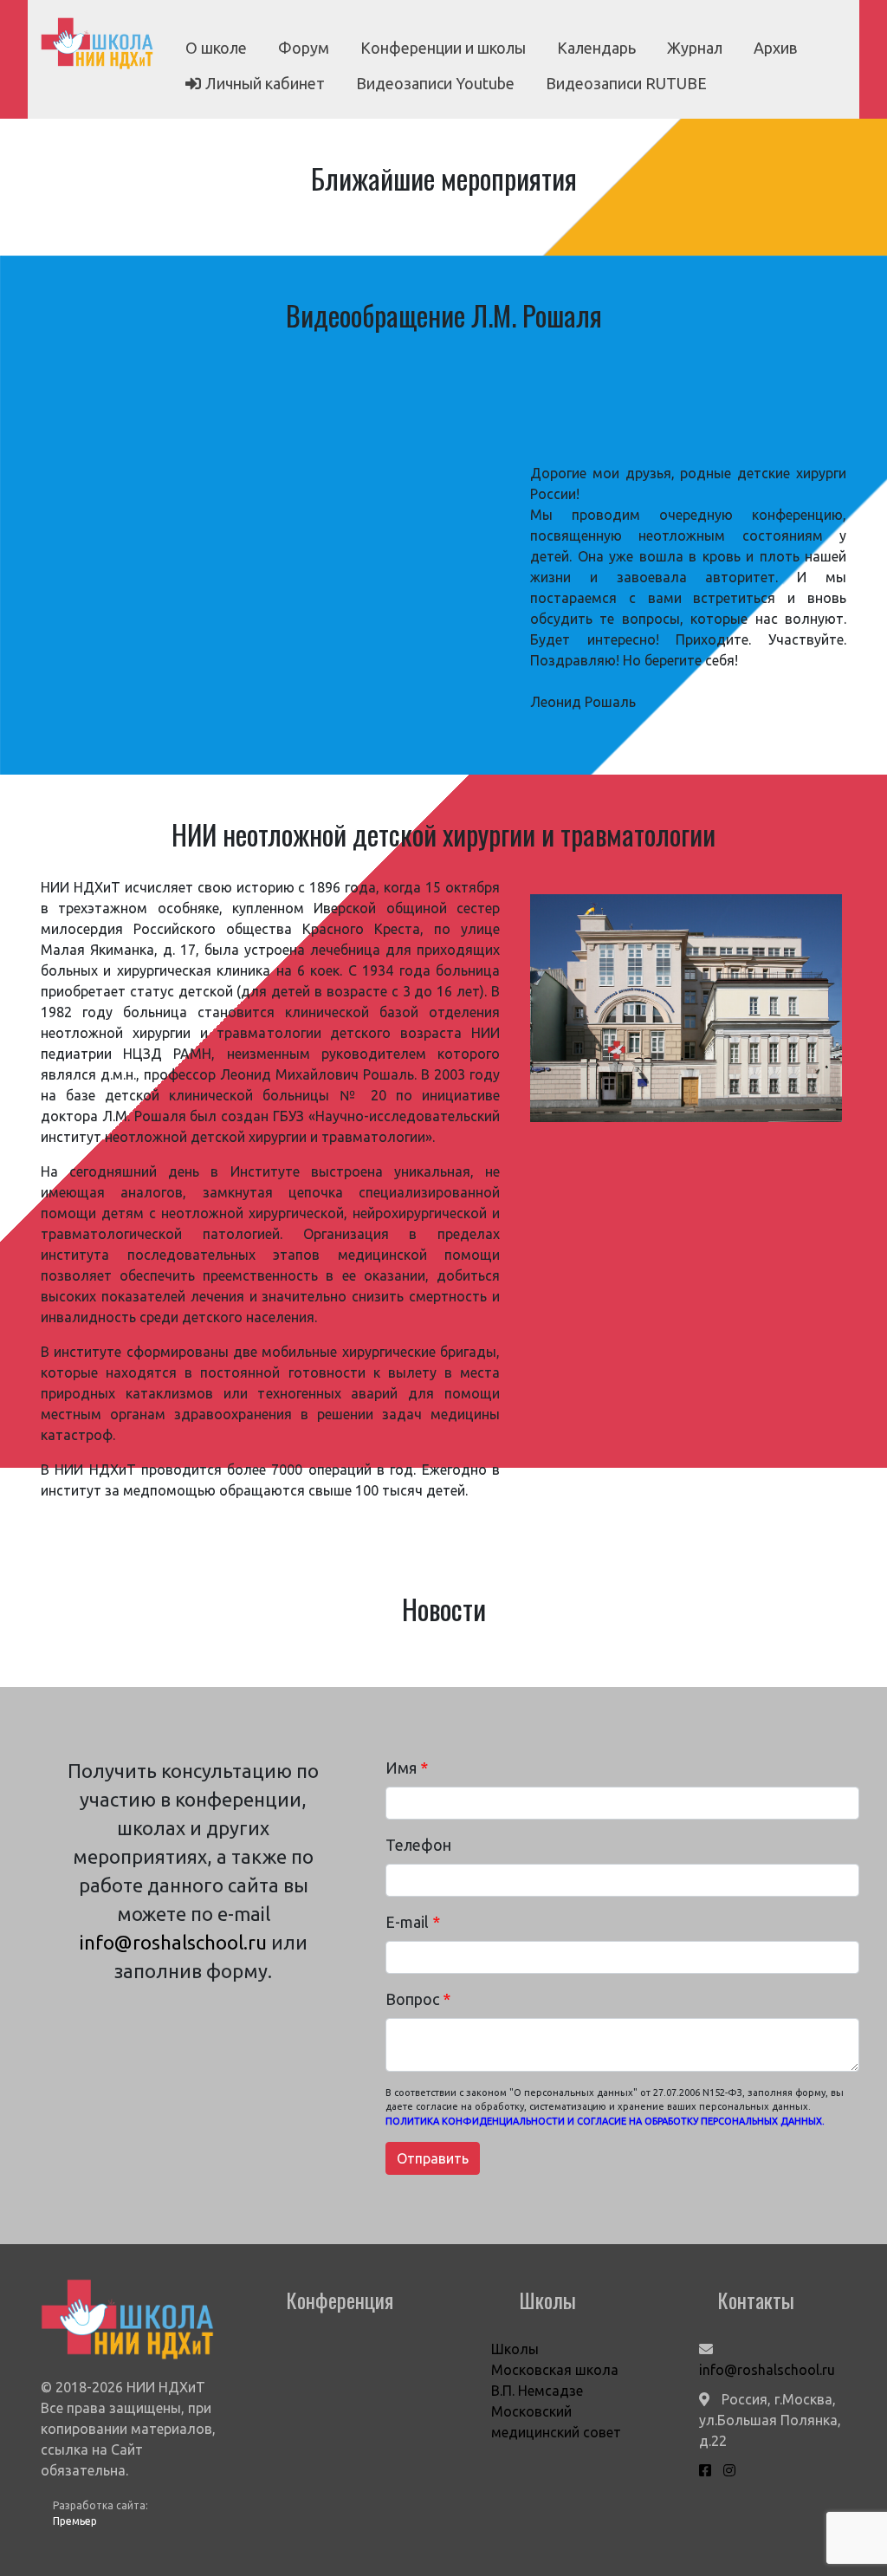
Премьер (75, 2521)
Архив (775, 48)
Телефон (418, 1845)
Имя (407, 1768)
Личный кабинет (265, 83)
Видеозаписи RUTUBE (626, 83)
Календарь (596, 48)
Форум (304, 48)
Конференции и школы (443, 48)
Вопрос (418, 1999)
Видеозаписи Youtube (435, 83)
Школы (515, 2349)
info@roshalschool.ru (173, 1942)
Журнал (695, 48)
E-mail (413, 1922)
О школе (216, 48)
